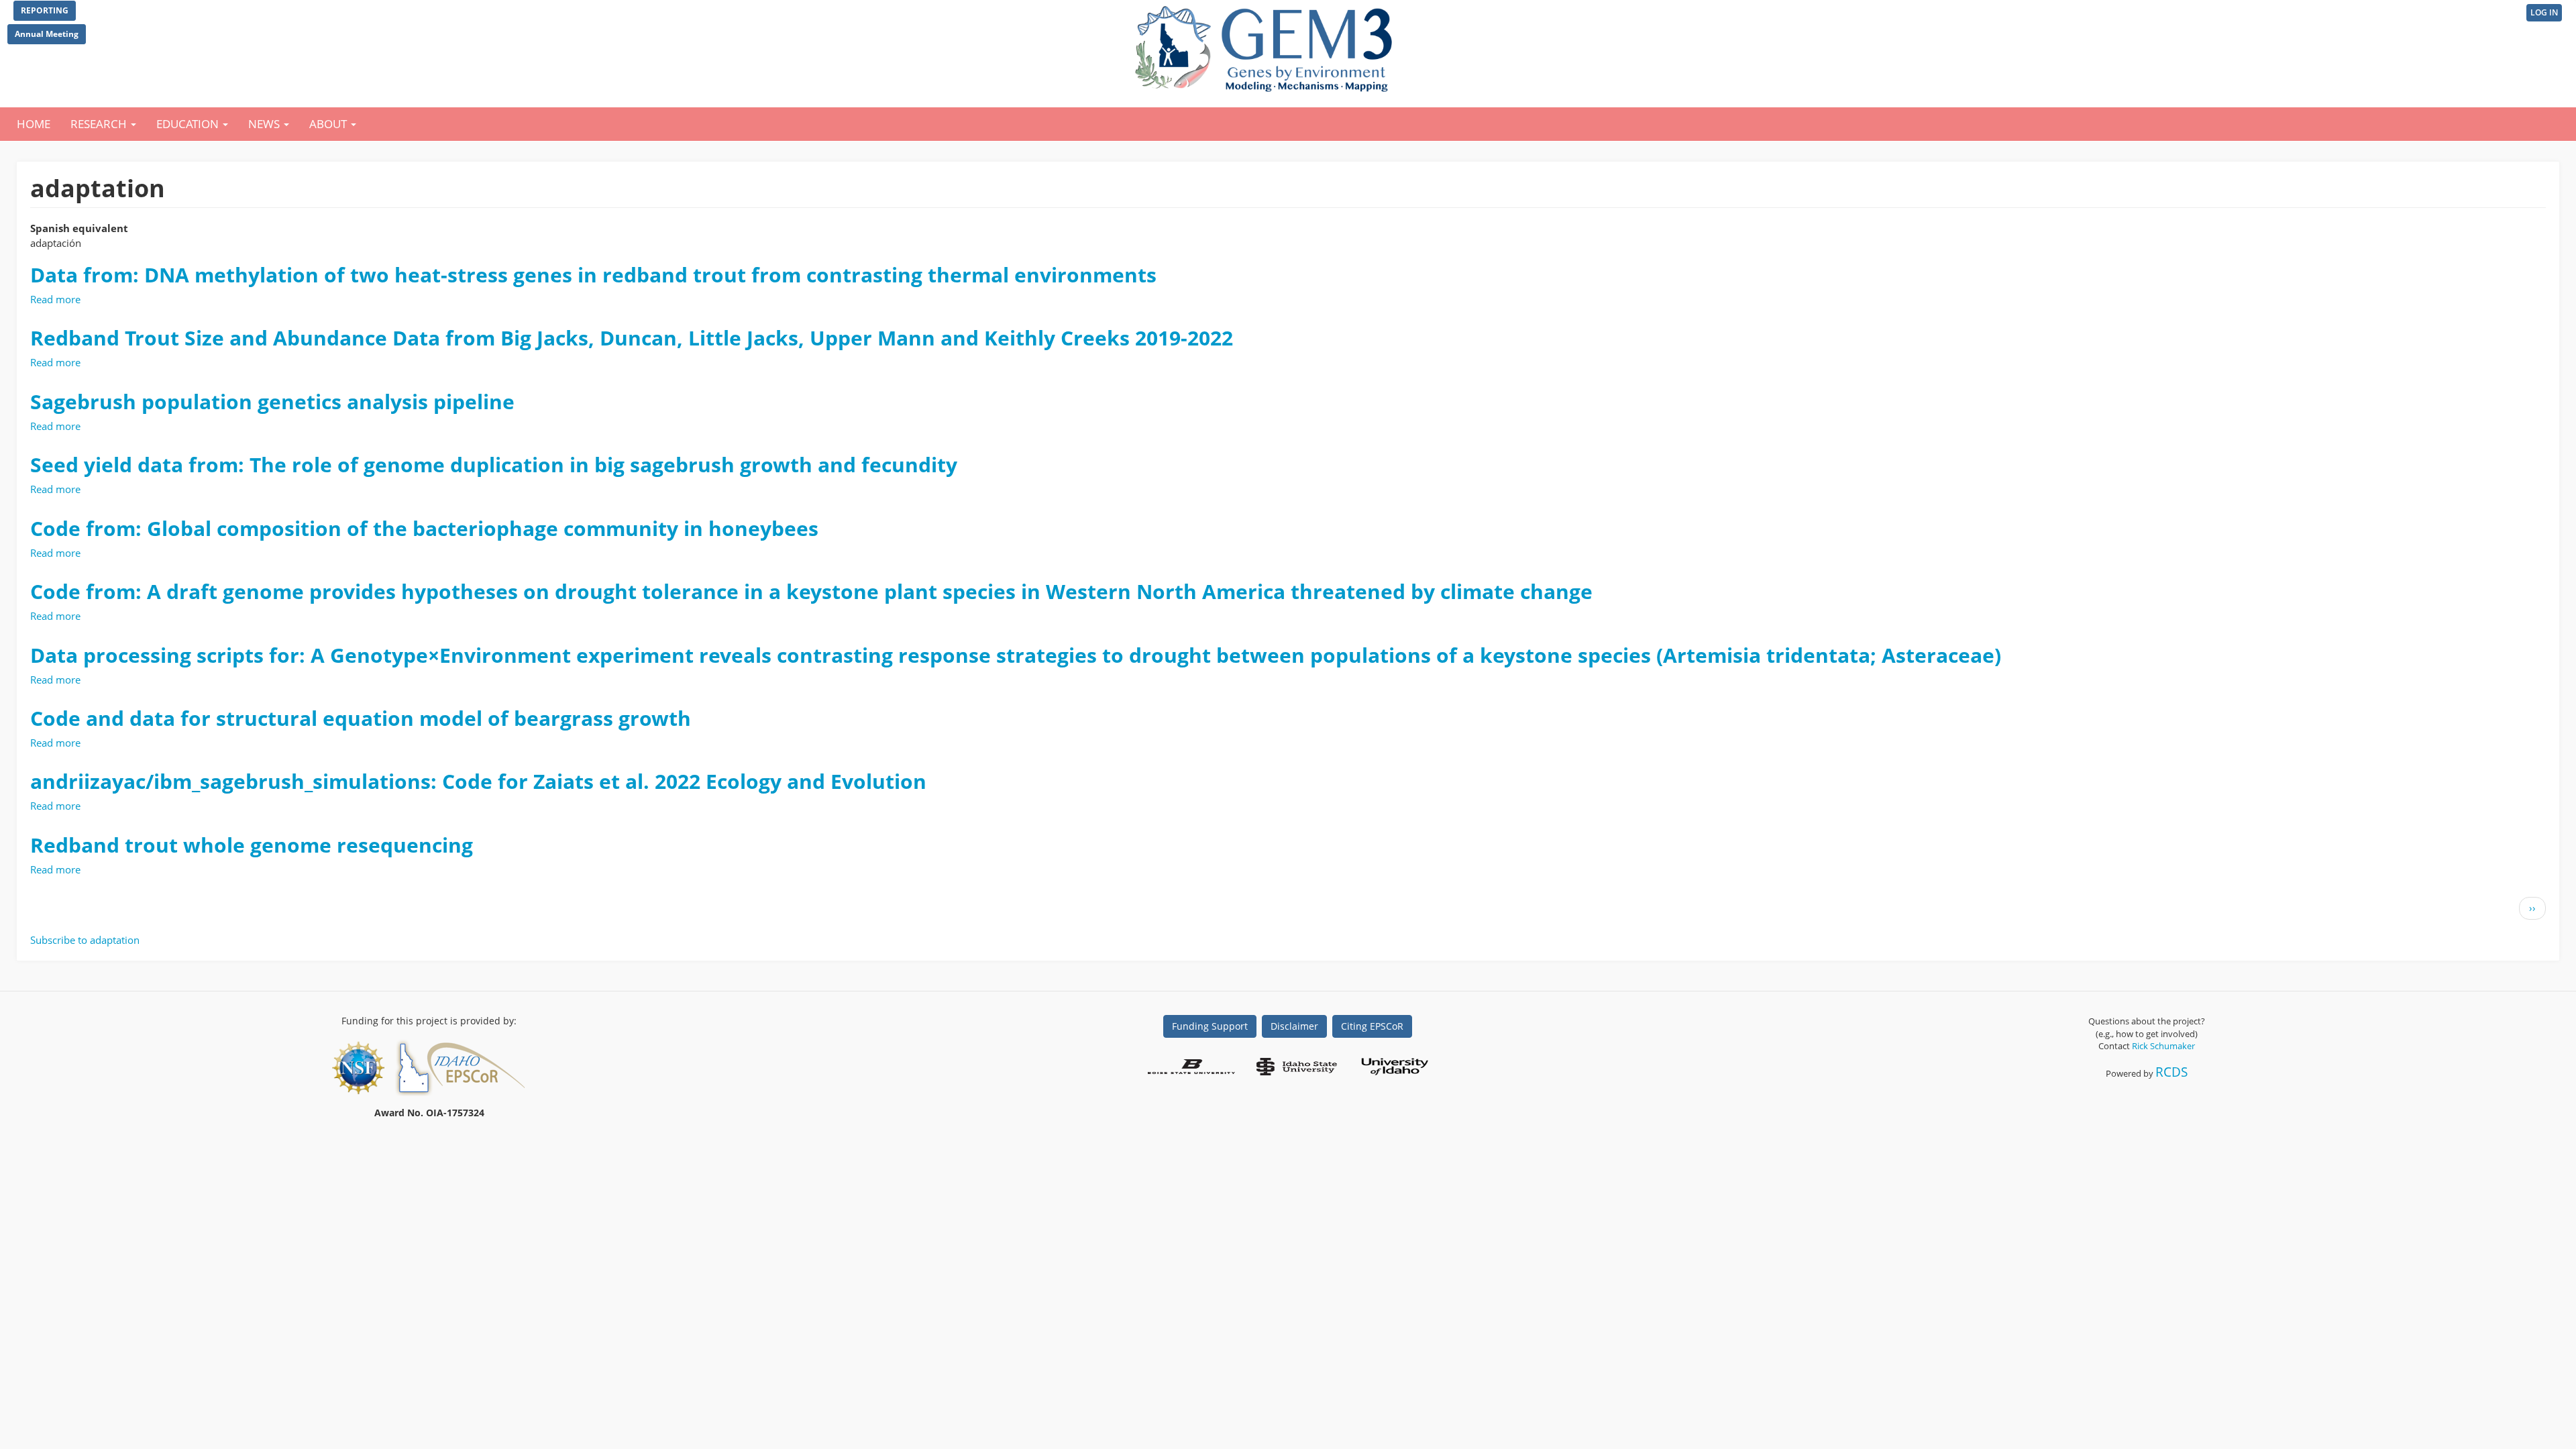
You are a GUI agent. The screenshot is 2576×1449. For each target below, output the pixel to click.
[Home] (1266, 46)
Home (34, 124)
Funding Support (1210, 1026)
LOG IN (2544, 12)
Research (100, 124)
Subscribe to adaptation (85, 940)
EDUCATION (189, 124)
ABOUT (329, 124)
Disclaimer (1294, 1026)
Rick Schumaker (2163, 1046)
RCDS (2171, 1072)
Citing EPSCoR (1372, 1026)
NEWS (265, 124)
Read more (55, 299)
